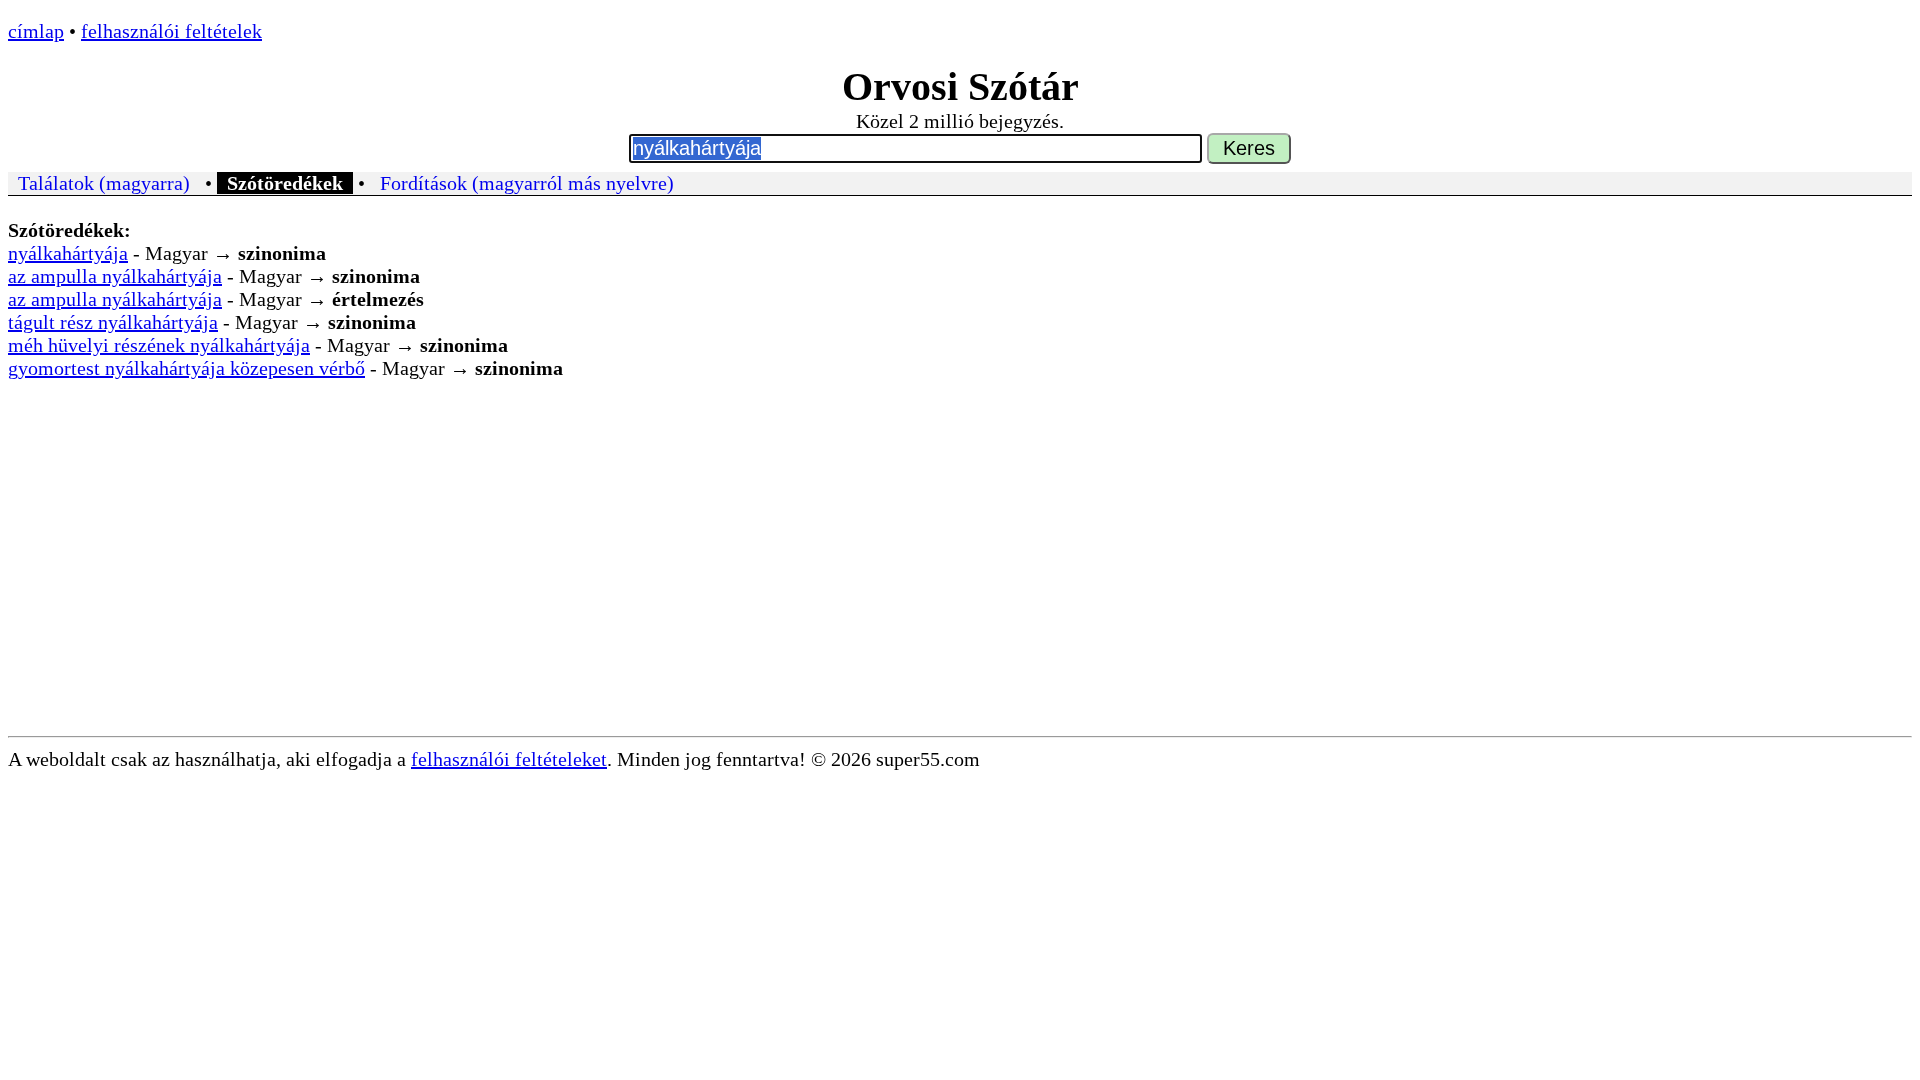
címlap (36, 31)
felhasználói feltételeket (509, 759)
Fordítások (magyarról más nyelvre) (527, 183)
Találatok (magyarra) (104, 183)
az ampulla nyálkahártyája (115, 276)
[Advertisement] (960, 586)
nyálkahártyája (68, 253)
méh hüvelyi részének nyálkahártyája (159, 345)
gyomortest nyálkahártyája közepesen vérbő (186, 368)
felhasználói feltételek (171, 31)
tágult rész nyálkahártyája (113, 322)
